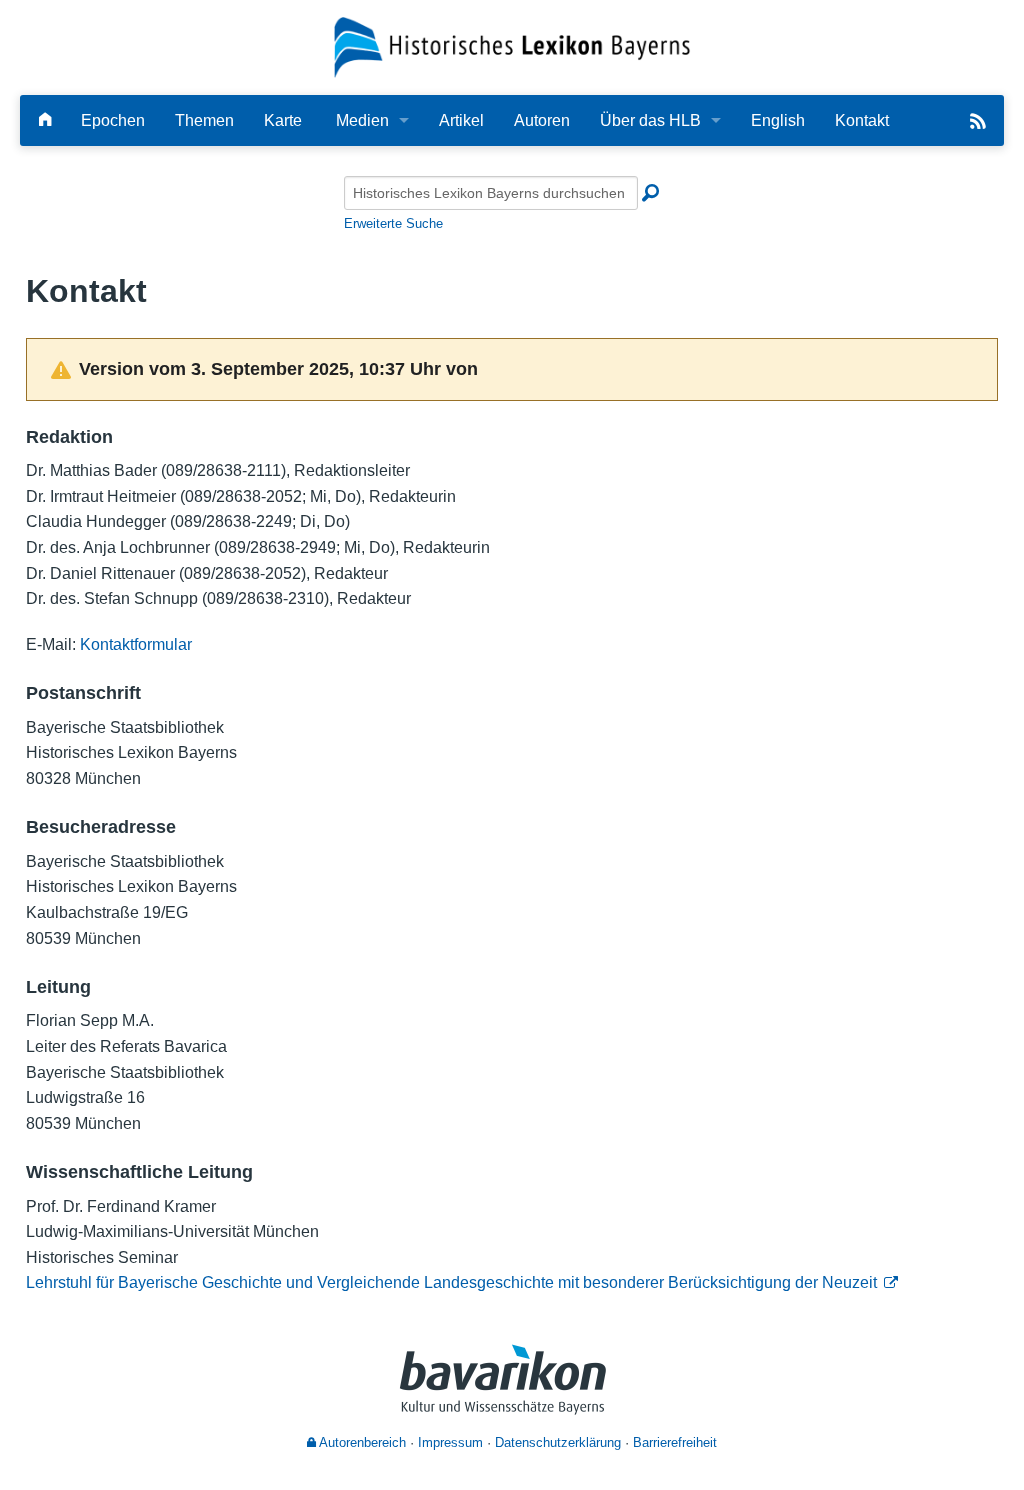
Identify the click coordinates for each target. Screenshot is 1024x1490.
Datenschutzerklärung (558, 1442)
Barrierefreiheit (675, 1442)
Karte (283, 120)
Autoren (542, 120)
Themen (204, 120)
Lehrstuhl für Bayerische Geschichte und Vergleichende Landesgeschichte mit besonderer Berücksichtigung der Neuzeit (451, 1282)
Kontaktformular (136, 644)
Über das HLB (650, 120)
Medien (362, 120)
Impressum (450, 1442)
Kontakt (862, 120)
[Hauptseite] (45, 120)
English (778, 120)
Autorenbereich (361, 1442)
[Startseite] (512, 46)
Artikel (461, 120)
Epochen (113, 120)
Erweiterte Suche (393, 223)
